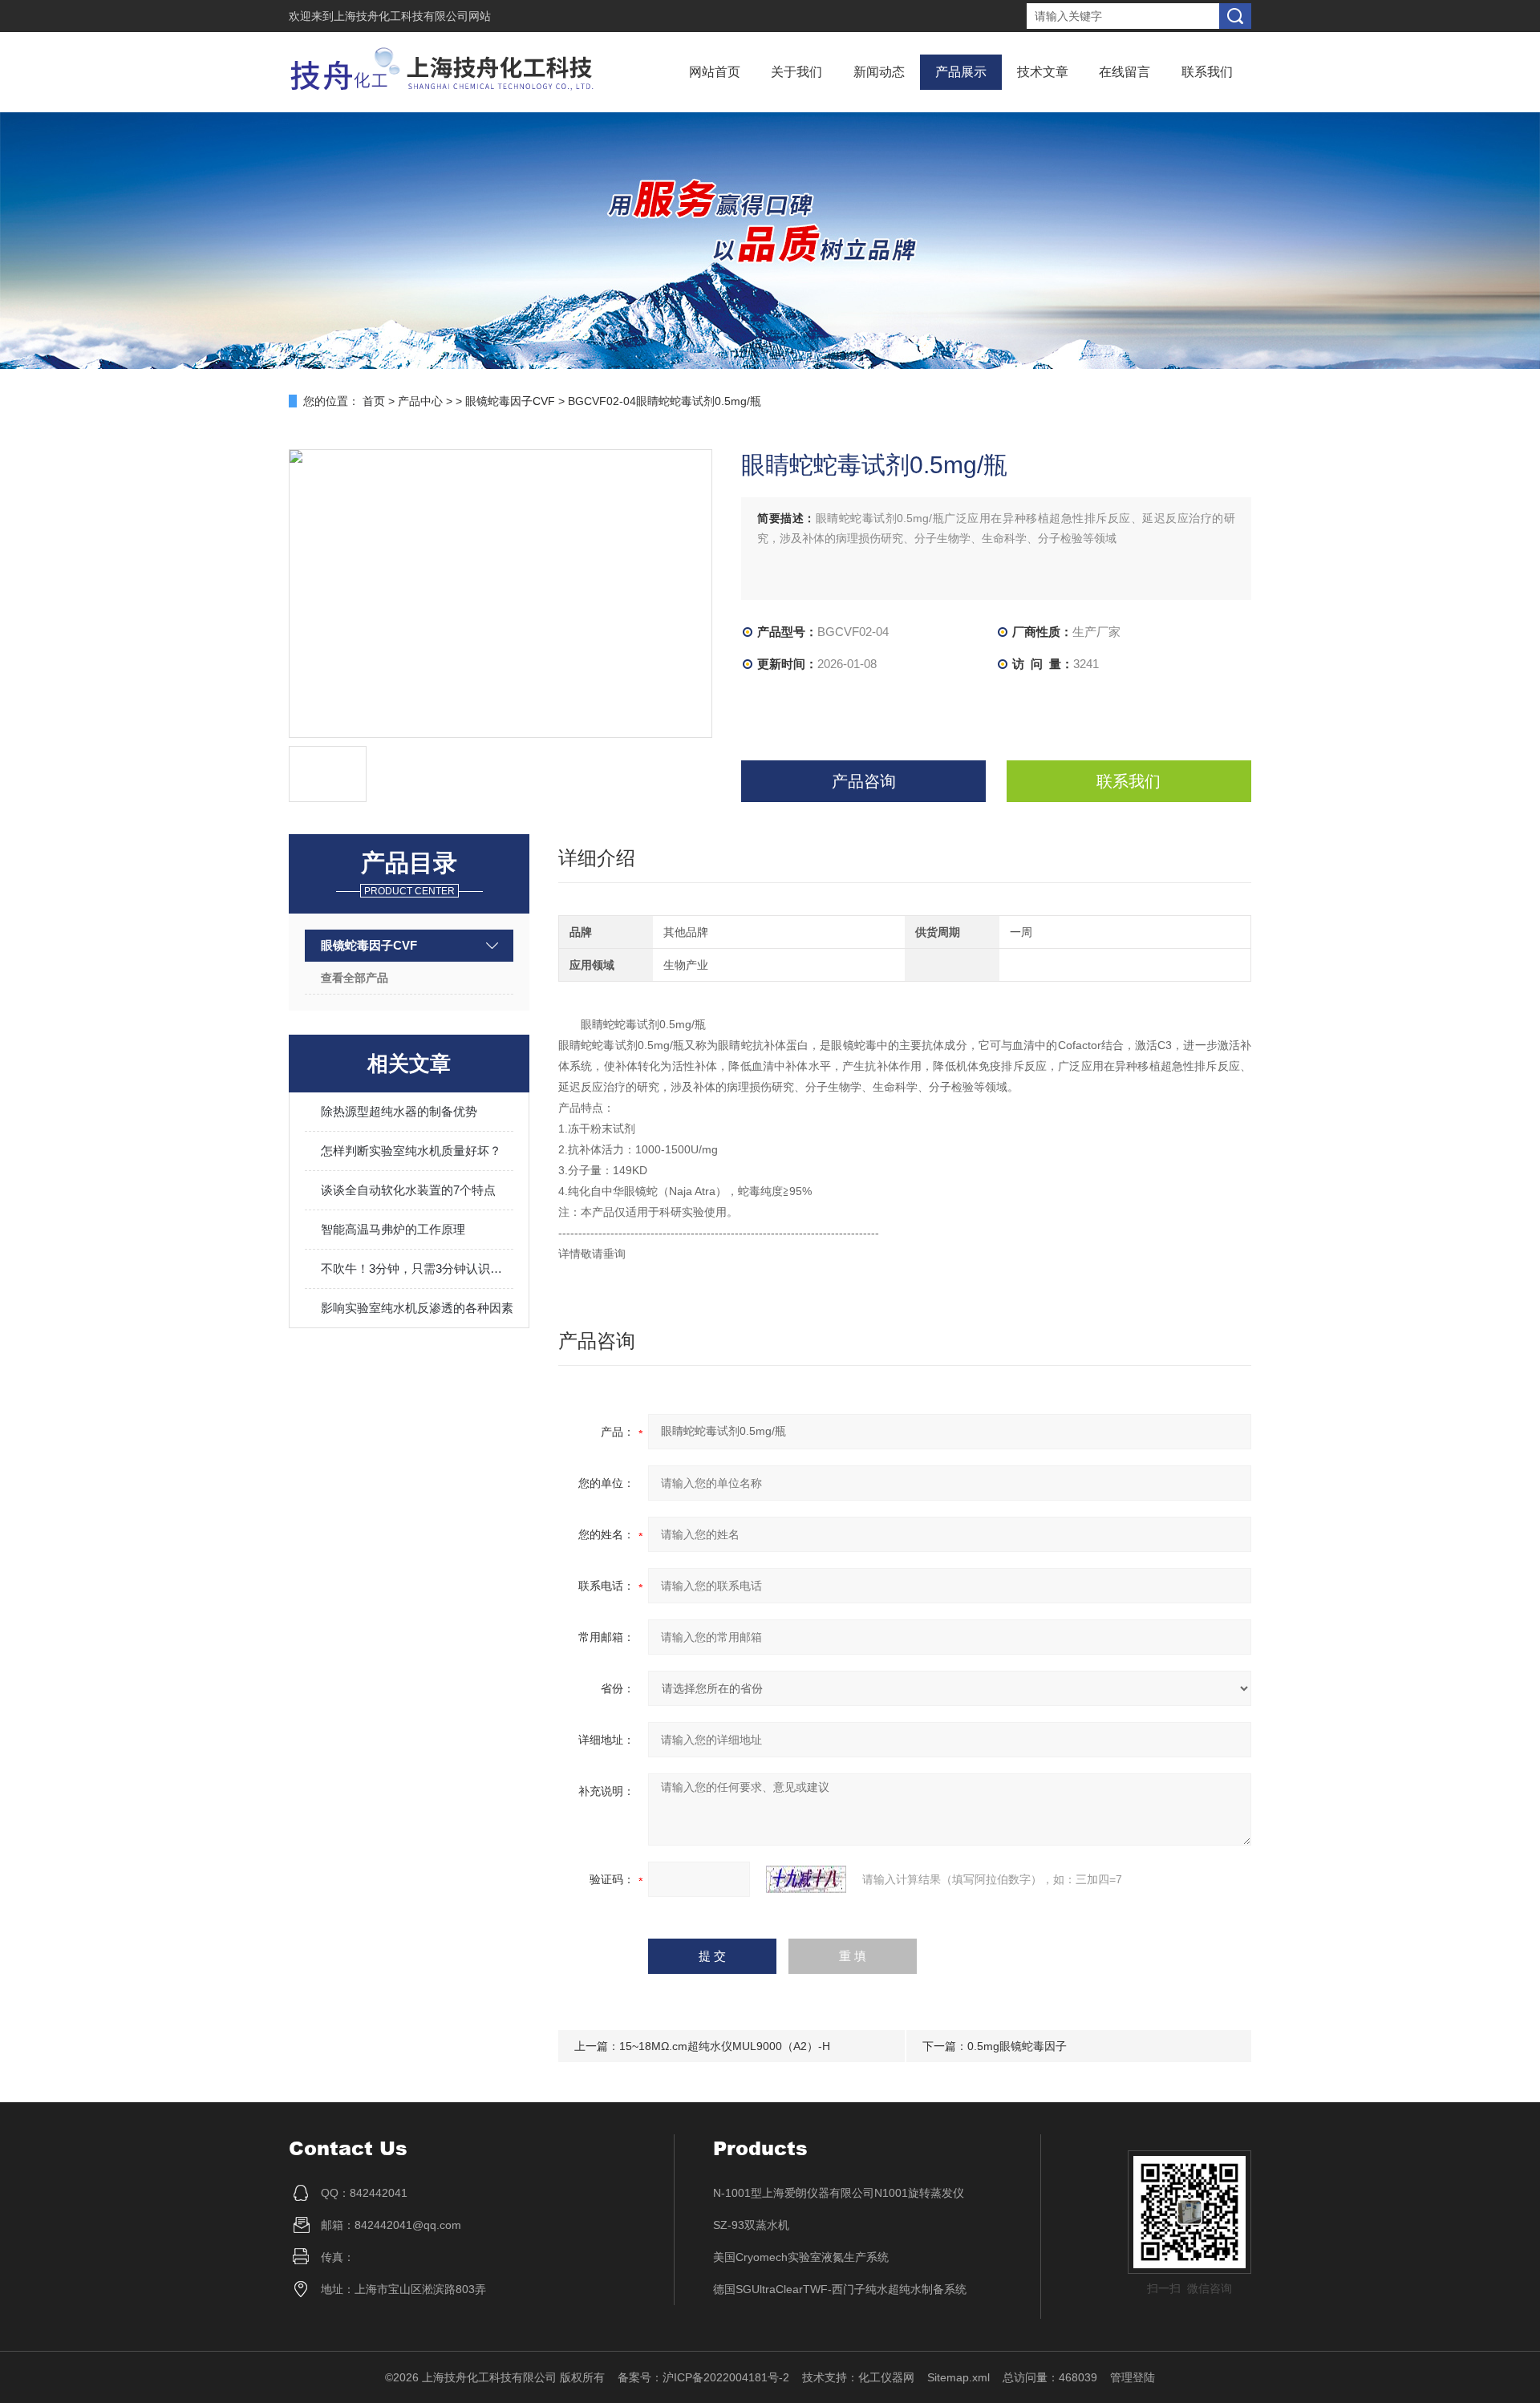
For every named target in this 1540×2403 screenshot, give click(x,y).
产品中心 (420, 401)
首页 (374, 401)
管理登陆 (1133, 2377)
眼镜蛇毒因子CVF (510, 401)
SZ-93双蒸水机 (751, 2225)
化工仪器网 (886, 2377)
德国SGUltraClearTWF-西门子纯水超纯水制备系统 (840, 2289)
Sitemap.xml (958, 2377)
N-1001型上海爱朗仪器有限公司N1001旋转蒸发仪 (839, 2193)
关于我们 (796, 72)
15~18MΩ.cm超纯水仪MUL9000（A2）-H (725, 2046)
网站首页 (715, 72)
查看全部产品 (355, 978)
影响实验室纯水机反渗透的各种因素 (417, 1308)
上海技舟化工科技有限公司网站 (412, 16)
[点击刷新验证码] (806, 1879)
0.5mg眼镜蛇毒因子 (1017, 2046)
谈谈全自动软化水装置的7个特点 (408, 1190)
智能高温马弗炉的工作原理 (393, 1229)
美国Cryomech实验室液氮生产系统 (801, 2257)
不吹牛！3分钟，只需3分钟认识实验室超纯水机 (417, 1268)
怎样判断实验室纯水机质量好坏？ (411, 1151)
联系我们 (1207, 72)
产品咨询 (864, 781)
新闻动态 (879, 72)
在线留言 (1125, 72)
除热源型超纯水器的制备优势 (399, 1111)
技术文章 (1043, 72)
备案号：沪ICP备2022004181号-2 (703, 2377)
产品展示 (961, 72)
